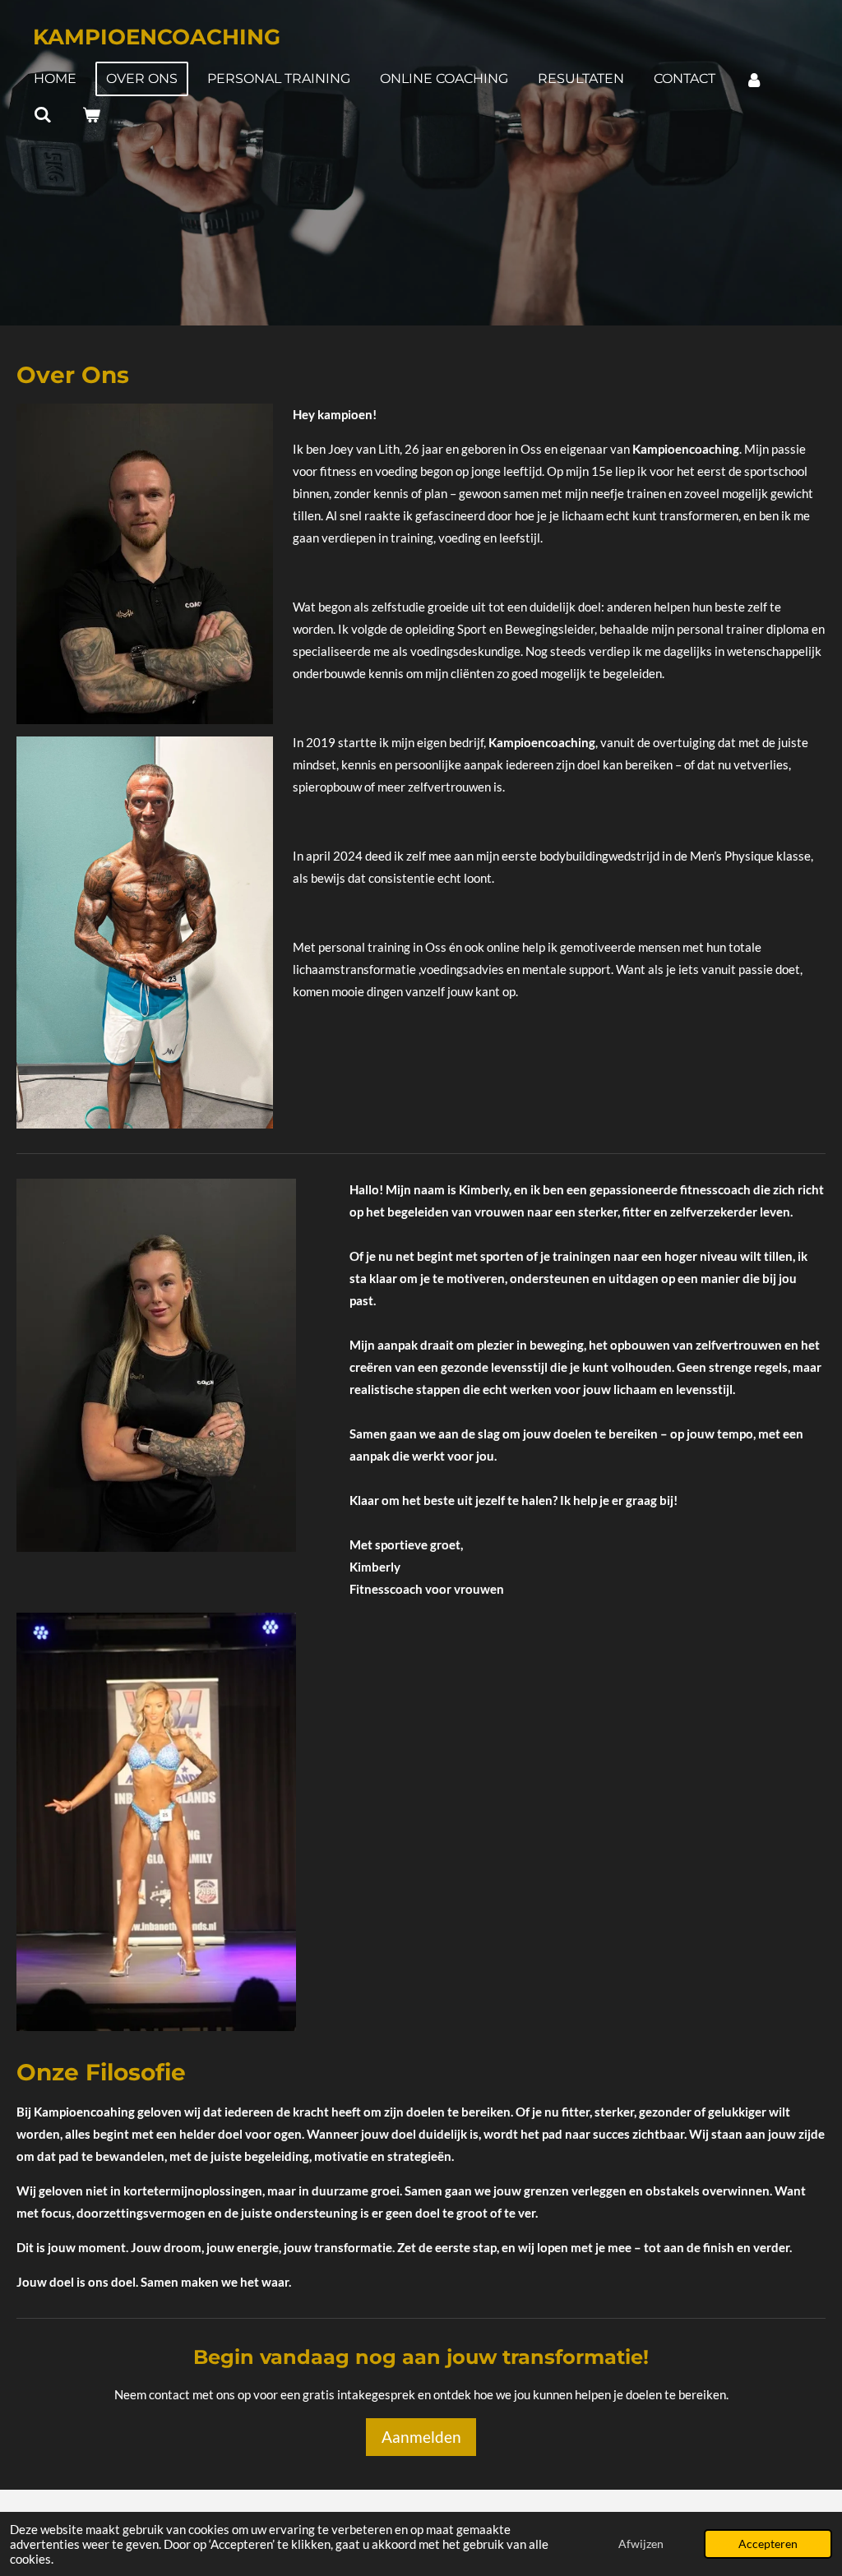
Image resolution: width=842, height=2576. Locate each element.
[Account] (754, 79)
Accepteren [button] (768, 2544)
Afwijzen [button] (641, 2544)
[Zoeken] (43, 115)
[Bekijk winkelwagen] (90, 115)
